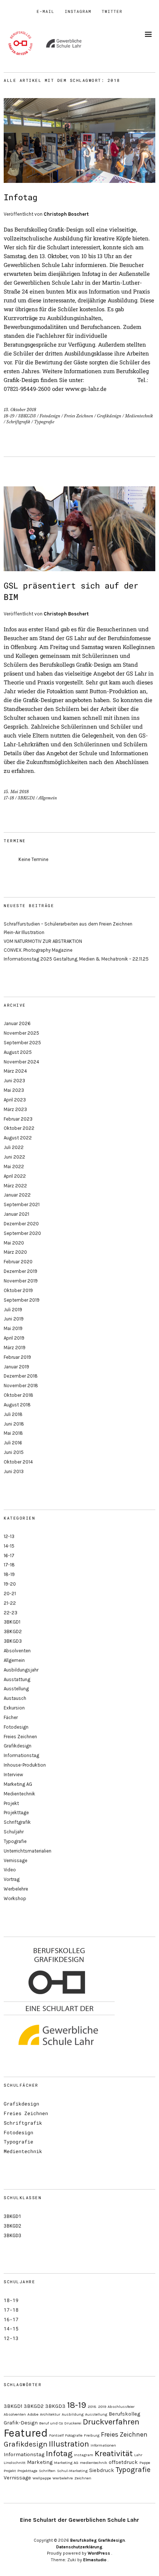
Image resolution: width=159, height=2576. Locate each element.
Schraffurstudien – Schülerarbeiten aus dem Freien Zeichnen (68, 924)
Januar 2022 (17, 1195)
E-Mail (45, 11)
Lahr (138, 2455)
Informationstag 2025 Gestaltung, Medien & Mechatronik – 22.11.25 (76, 959)
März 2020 (15, 1252)
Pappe (145, 2463)
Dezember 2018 (21, 1376)
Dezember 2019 (21, 1271)
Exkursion (14, 1708)
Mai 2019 (13, 1328)
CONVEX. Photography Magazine (38, 950)
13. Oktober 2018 (20, 410)
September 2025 (22, 1043)
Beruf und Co (51, 2423)
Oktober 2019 (18, 1290)
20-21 (10, 1593)
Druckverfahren (111, 2422)
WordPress (99, 2553)
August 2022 (18, 1138)
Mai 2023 (14, 1090)
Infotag (21, 197)
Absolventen (17, 1651)
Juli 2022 (14, 1147)
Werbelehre (16, 1889)
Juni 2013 (14, 1471)
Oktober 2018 (18, 1395)
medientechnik (94, 2463)
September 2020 (22, 1233)
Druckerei (73, 2423)
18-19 (9, 416)
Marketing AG (18, 1784)
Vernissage (16, 1860)
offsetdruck (123, 2462)
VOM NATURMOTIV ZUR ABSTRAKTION (43, 941)
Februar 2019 (17, 1357)
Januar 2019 (16, 1367)
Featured (26, 2433)
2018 (92, 2407)
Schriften (47, 2471)
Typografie (44, 422)
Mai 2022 (14, 1167)
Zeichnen (83, 2478)
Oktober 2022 (19, 1128)
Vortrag (12, 1879)
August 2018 (17, 1405)
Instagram (78, 11)
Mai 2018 (13, 1433)
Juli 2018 (13, 1414)
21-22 (10, 1603)
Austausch (15, 1698)
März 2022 (15, 1186)
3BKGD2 (13, 1631)
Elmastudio (95, 2560)
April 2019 (14, 1338)
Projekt (11, 1803)
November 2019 (21, 1281)
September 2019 (22, 1300)
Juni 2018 (14, 1424)
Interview (13, 1775)
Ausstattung (17, 1679)
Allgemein (48, 798)
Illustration (69, 2444)
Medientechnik (139, 416)
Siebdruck (102, 2470)
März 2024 (15, 1071)
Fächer (11, 1717)
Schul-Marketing (72, 2471)
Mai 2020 (14, 1243)
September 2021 (22, 1204)
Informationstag (21, 1755)
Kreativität (114, 2454)
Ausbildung (73, 2414)
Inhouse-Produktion (25, 1765)
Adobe (33, 2414)
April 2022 (15, 1176)
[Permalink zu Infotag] (79, 180)
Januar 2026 (17, 1023)
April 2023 (15, 1100)
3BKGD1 (26, 798)
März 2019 (15, 1348)
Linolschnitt (15, 2463)
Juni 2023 (14, 1081)
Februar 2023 (18, 1119)
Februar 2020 (18, 1262)
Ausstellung (16, 1689)
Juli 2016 (13, 1443)
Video (10, 1870)
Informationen (103, 2445)
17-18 (9, 798)
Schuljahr (14, 1832)
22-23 (11, 1613)
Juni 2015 (14, 1452)
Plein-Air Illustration (24, 932)
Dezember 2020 (21, 1224)
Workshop (15, 1898)
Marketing (40, 2462)
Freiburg (92, 2435)
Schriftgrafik (18, 422)
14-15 (9, 1546)
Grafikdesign (109, 416)
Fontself (56, 2435)
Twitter (112, 11)
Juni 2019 (14, 1319)
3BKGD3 (27, 416)
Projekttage (16, 1813)
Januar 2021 (16, 1214)
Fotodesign (50, 416)
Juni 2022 (14, 1157)
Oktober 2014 (18, 1462)
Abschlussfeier (121, 2407)
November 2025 (21, 1033)
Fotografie (74, 2435)
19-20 (10, 1584)
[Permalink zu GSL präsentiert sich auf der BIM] (79, 569)
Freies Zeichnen (79, 416)
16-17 (9, 1556)
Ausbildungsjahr (21, 1670)
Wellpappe (42, 2478)
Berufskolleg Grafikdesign (98, 2540)
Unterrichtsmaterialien (28, 1851)
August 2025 (18, 1052)
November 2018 (21, 1386)
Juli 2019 (13, 1310)
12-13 (9, 1536)
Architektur (50, 2414)
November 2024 (21, 1062)
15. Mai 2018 (16, 792)
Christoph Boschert (66, 214)
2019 (102, 2407)
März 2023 (15, 1109)
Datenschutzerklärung (79, 2547)
